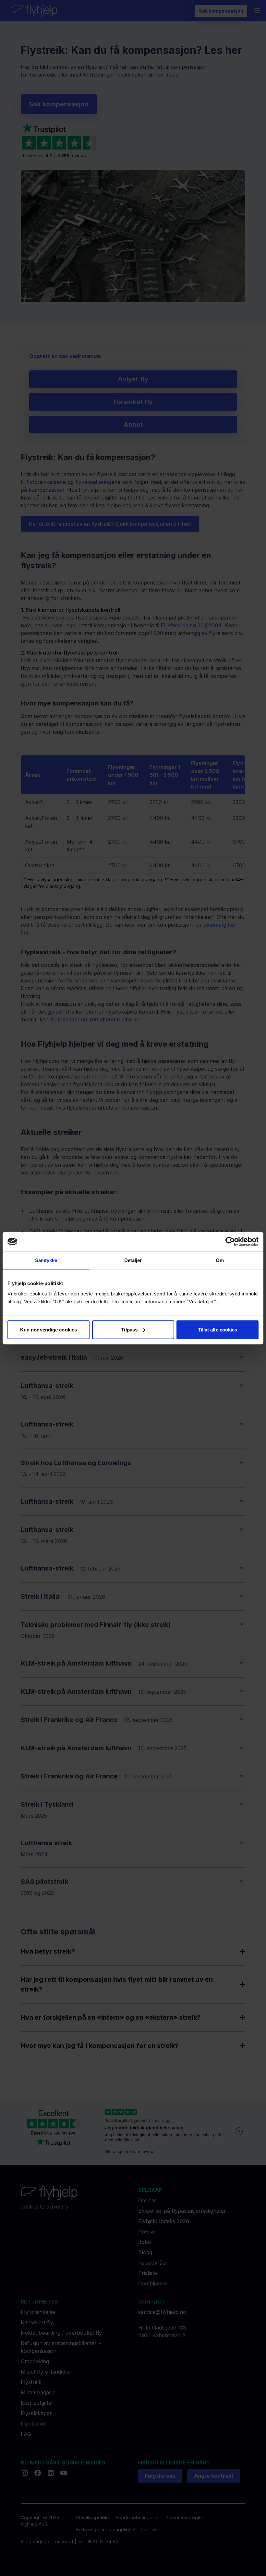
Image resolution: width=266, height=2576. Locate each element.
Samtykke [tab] (46, 1260)
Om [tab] (220, 1260)
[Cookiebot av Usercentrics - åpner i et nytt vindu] (230, 1242)
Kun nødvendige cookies (48, 1329)
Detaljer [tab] (133, 1260)
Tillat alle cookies (218, 1329)
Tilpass (129, 1329)
